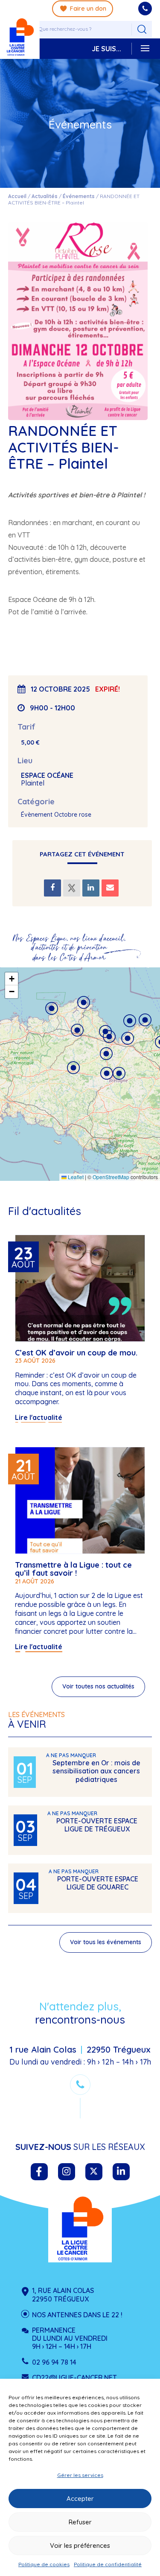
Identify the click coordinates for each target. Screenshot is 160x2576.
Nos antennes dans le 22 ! (77, 2315)
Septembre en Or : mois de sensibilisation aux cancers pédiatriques (96, 1771)
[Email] (110, 888)
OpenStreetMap (111, 1177)
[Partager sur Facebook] (52, 888)
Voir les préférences (80, 2545)
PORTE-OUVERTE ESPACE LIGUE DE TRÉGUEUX (97, 1825)
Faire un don (88, 9)
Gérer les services (80, 2475)
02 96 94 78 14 (54, 2362)
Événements (79, 196)
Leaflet (75, 1177)
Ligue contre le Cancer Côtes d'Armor (80, 2228)
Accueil (17, 196)
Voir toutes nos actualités (98, 1686)
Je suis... (106, 49)
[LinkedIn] (91, 888)
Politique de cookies (44, 2564)
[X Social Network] (72, 888)
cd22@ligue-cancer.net (74, 2377)
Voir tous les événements (106, 1942)
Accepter (80, 2499)
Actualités (45, 196)
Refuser (80, 2522)
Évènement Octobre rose (56, 815)
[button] (73, 1068)
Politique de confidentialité (108, 2564)
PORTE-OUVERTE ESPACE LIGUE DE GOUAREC (98, 1883)
